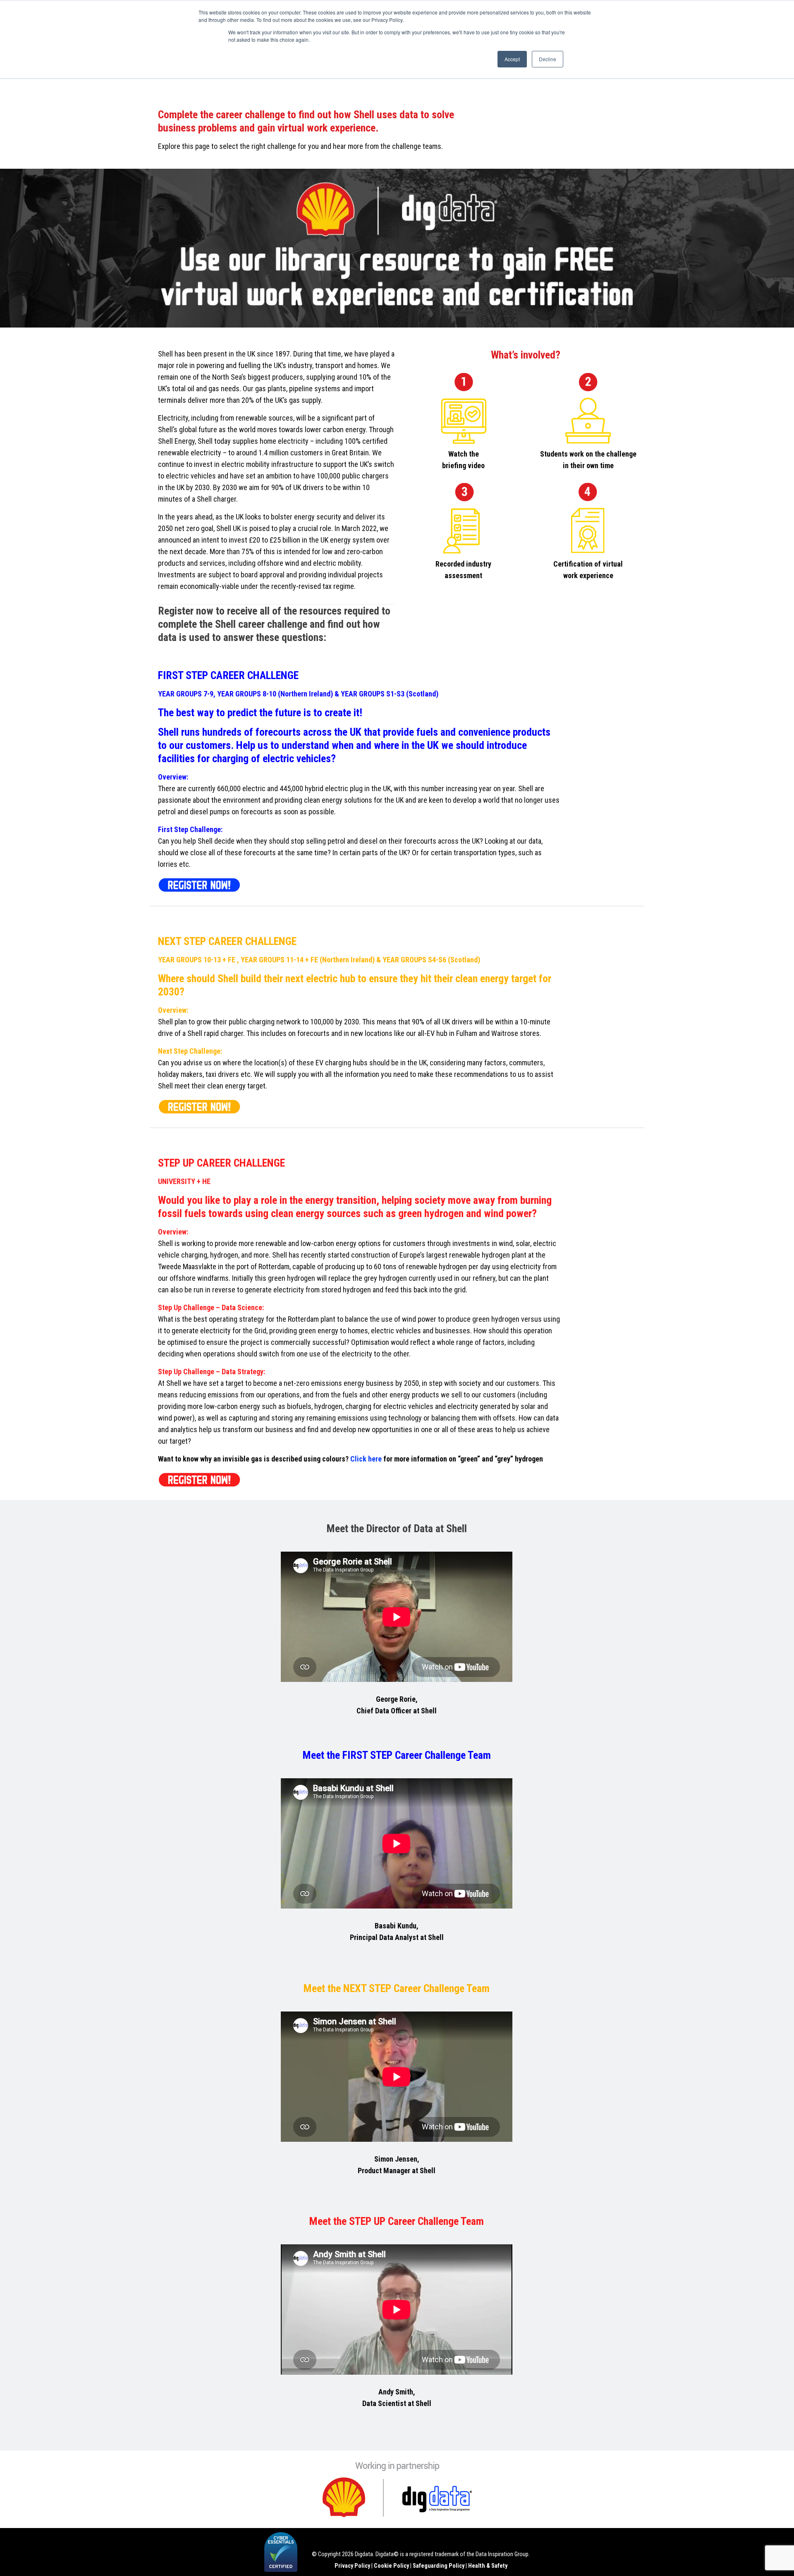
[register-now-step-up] (199, 1478)
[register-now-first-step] (199, 884)
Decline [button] (548, 59)
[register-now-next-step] (199, 1105)
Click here (366, 1459)
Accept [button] (512, 59)
